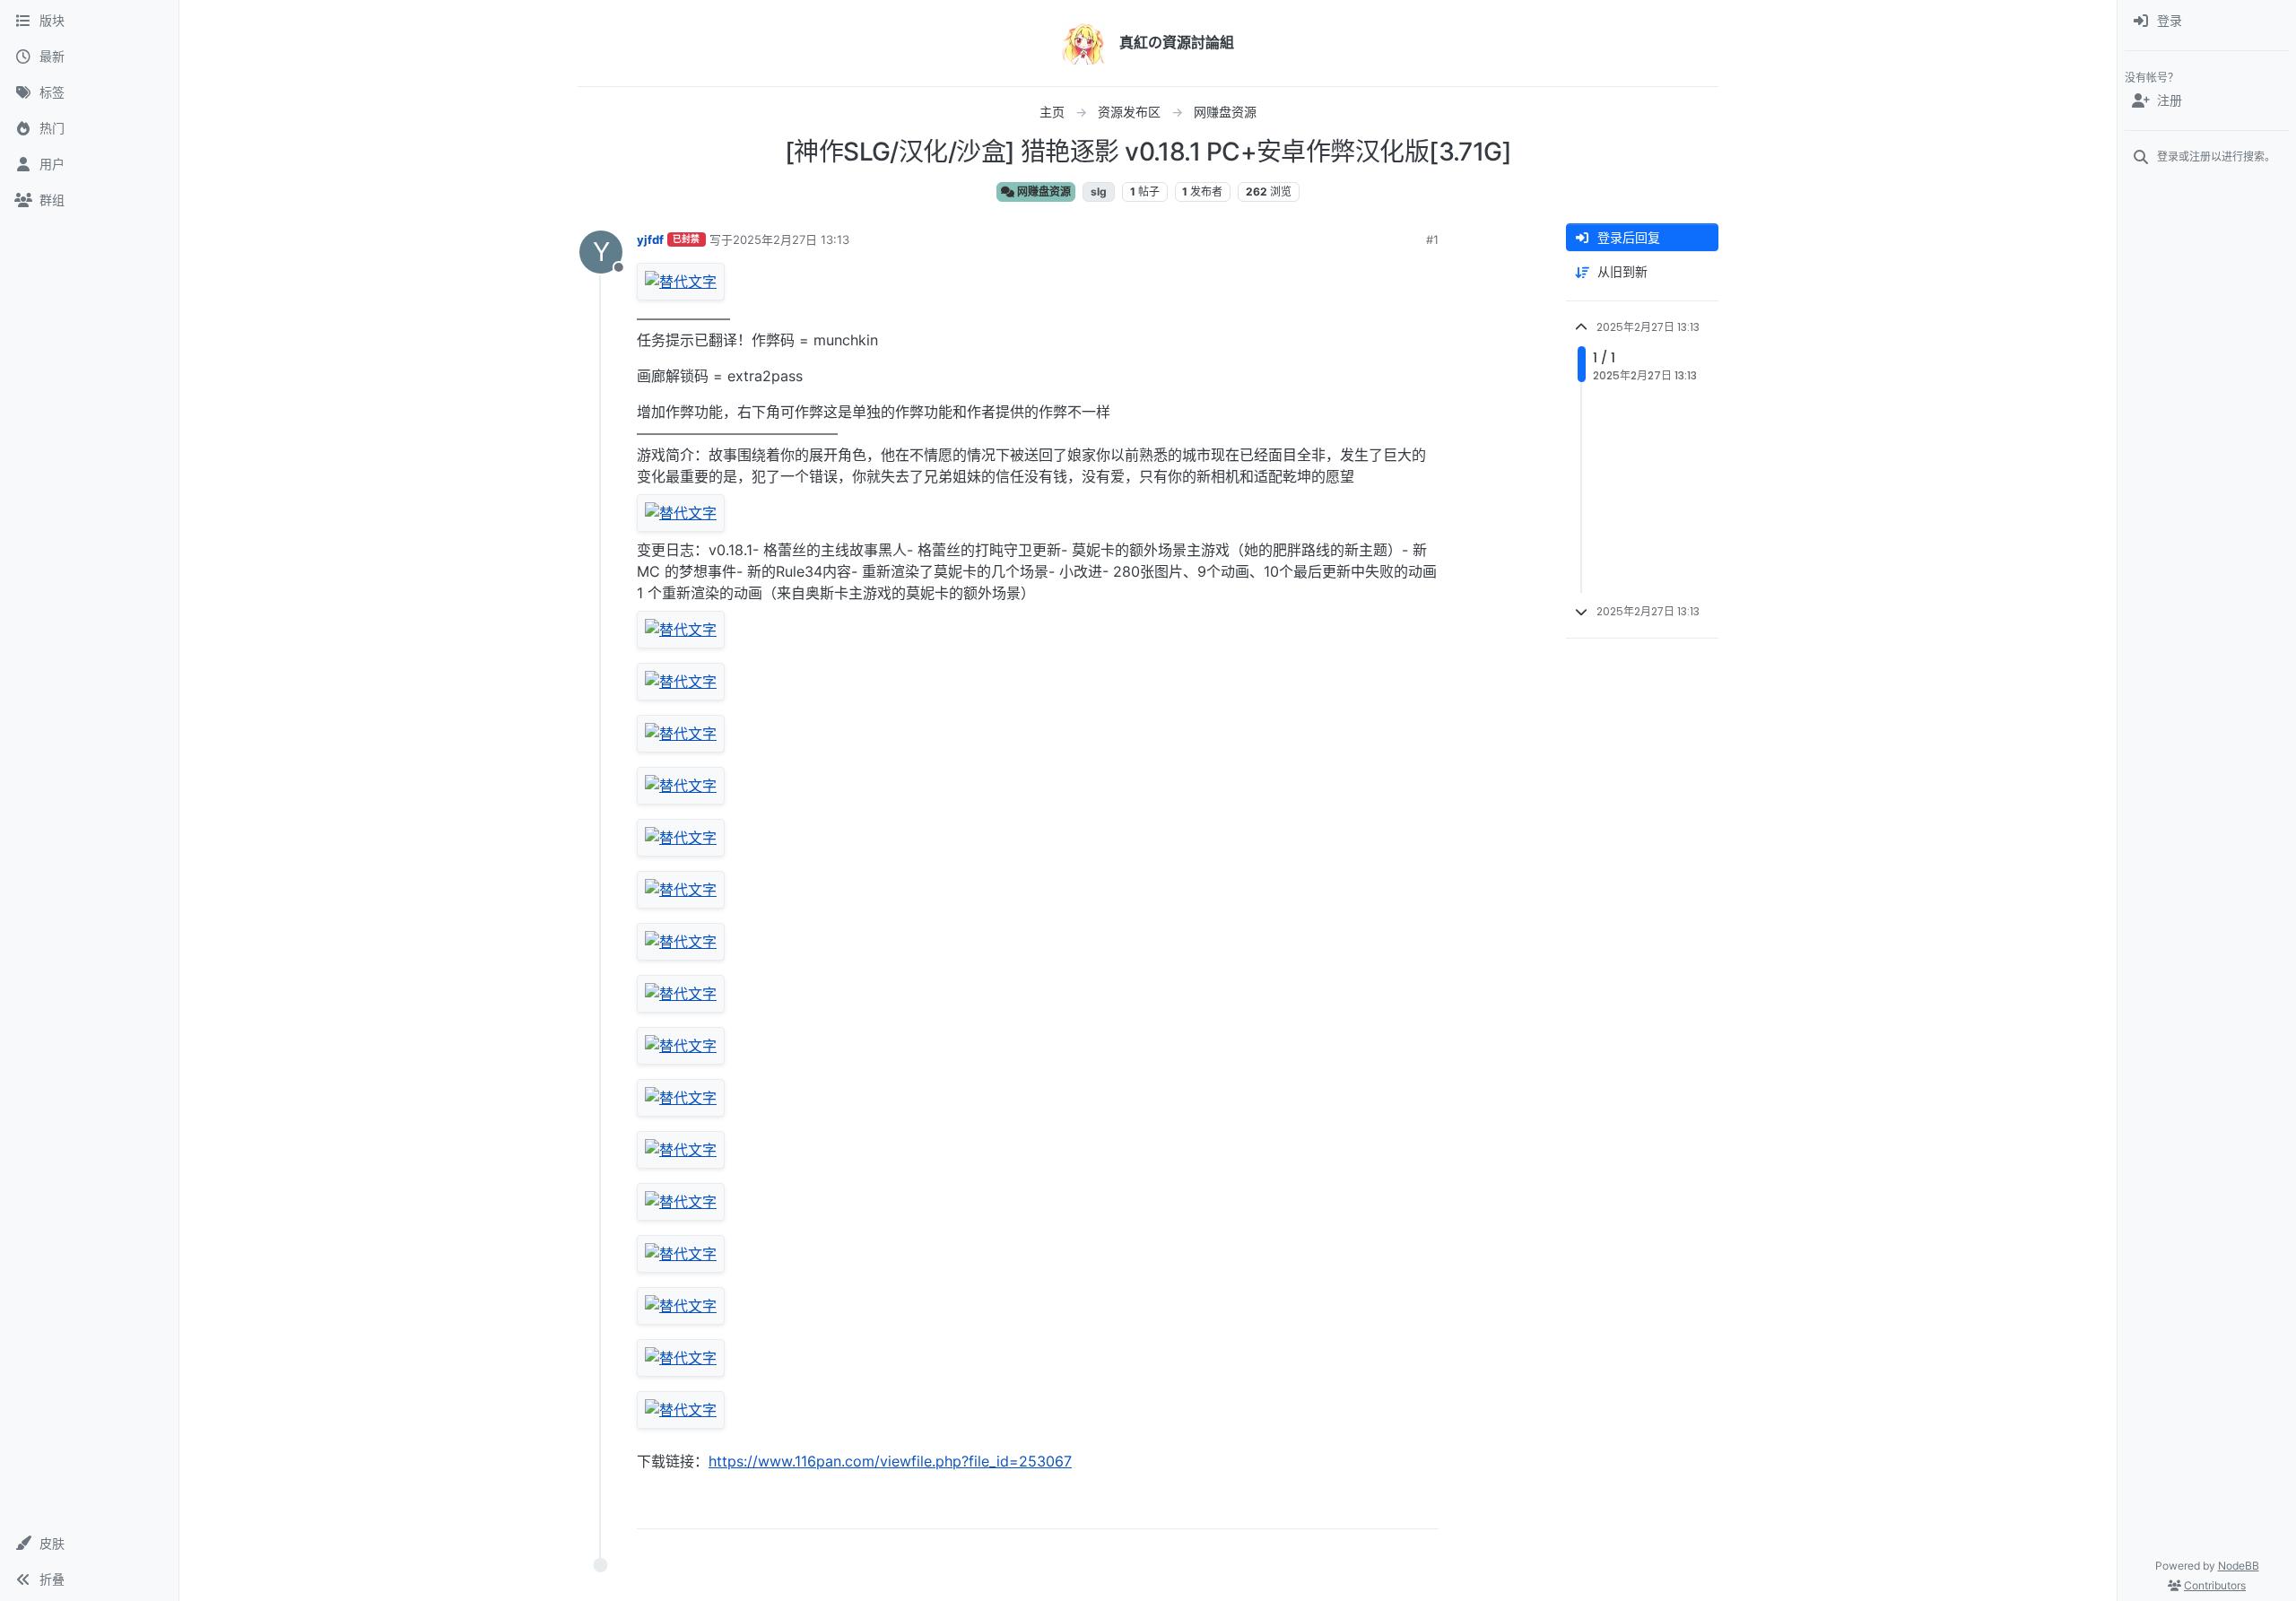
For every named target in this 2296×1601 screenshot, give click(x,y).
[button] (89, 1544)
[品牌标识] (1083, 43)
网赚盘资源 (1043, 191)
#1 (1432, 239)
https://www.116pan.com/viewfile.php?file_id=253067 (890, 1461)
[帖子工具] (1423, 1507)
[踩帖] (1387, 1507)
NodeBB (2239, 1566)
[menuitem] (2207, 22)
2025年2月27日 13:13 (791, 239)
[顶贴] (1325, 1507)
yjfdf (650, 239)
